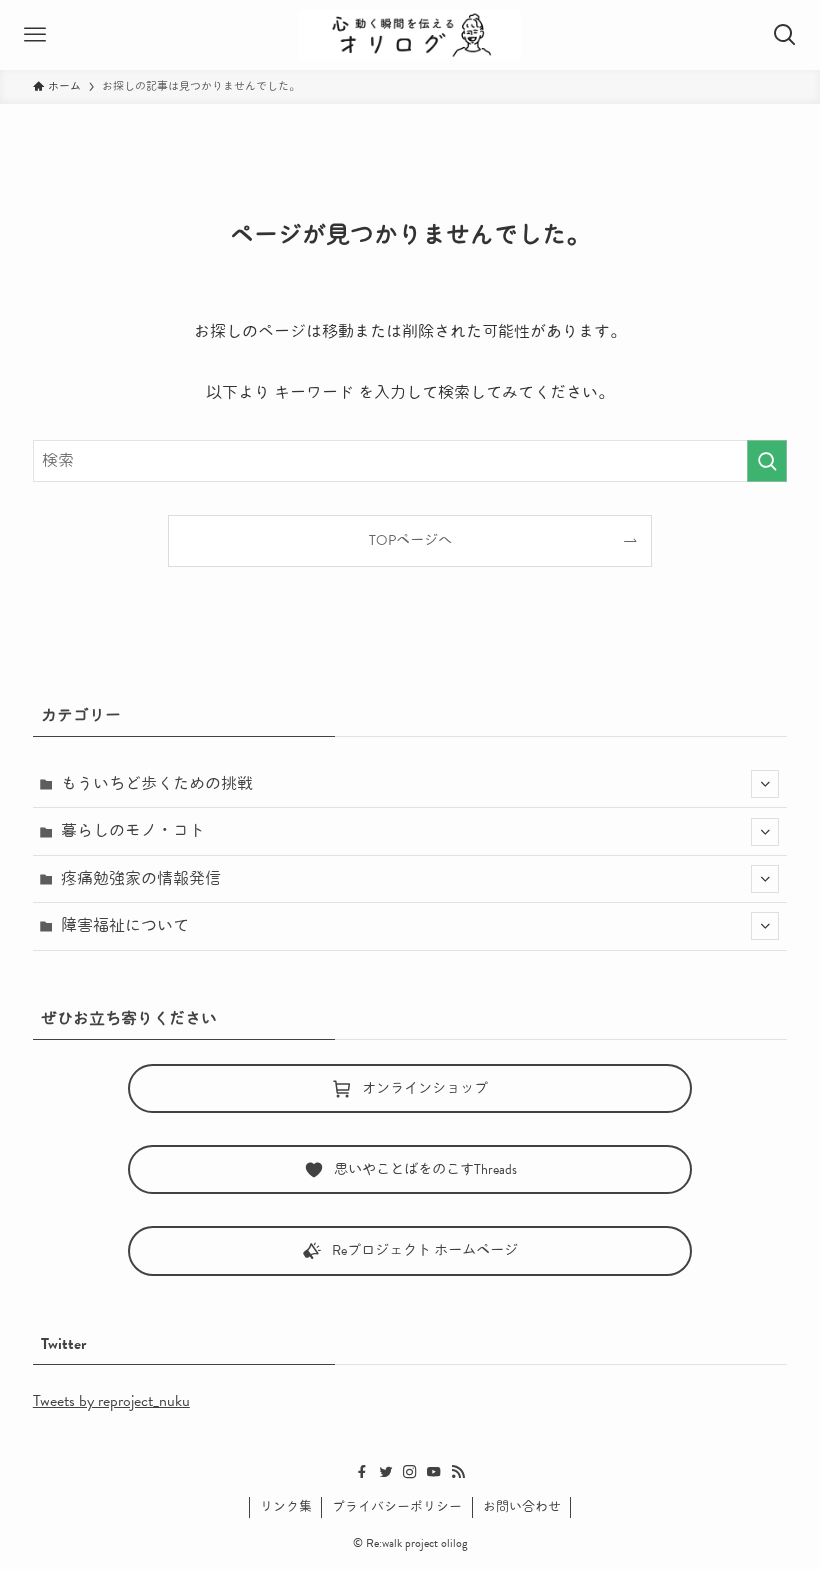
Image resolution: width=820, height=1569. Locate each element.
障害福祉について (125, 926)
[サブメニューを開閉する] (765, 784)
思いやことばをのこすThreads (425, 1169)
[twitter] (386, 1472)
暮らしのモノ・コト (133, 831)
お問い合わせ (522, 1507)
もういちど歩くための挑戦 (157, 784)
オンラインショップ (425, 1088)
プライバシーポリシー (397, 1507)
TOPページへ (410, 540)
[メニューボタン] (35, 35)
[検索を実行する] (767, 461)
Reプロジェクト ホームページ (425, 1250)
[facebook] (362, 1472)
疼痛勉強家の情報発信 (141, 879)
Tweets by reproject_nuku (111, 1401)
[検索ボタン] (785, 35)
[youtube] (434, 1472)
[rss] (458, 1472)
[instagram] (410, 1472)
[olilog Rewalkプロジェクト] (410, 35)
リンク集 (286, 1507)
